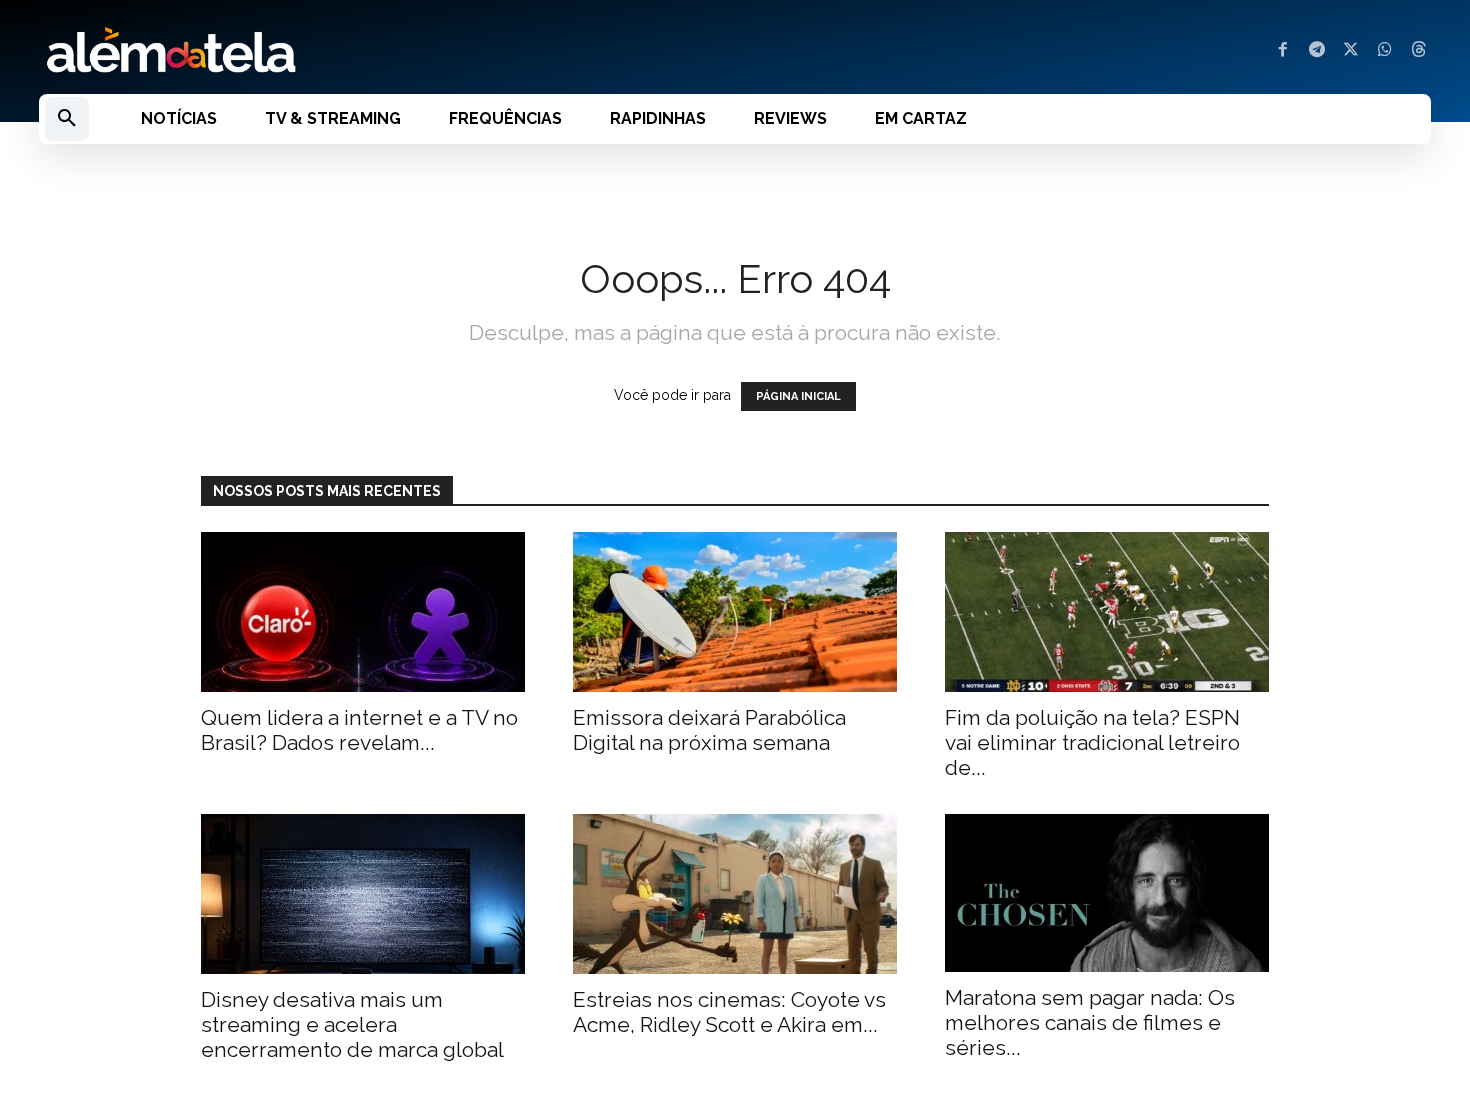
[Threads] (1419, 51)
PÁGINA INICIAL (798, 396)
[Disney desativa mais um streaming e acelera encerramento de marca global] (363, 894)
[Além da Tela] (375, 51)
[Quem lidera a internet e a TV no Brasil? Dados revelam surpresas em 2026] (363, 612)
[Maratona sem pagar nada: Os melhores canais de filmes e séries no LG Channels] (1107, 893)
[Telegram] (1317, 51)
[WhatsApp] (1385, 51)
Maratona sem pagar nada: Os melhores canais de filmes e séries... (1090, 1022)
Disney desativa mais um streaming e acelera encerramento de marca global (352, 1024)
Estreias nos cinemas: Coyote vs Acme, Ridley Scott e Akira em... (729, 1012)
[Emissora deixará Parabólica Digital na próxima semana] (735, 612)
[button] (67, 119)
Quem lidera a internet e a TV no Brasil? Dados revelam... (359, 730)
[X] (1351, 51)
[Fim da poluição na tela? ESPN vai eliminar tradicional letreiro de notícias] (1107, 612)
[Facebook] (1283, 51)
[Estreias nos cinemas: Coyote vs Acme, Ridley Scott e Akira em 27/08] (735, 894)
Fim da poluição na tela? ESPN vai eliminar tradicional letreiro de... (1092, 742)
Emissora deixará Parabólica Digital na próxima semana (709, 730)
